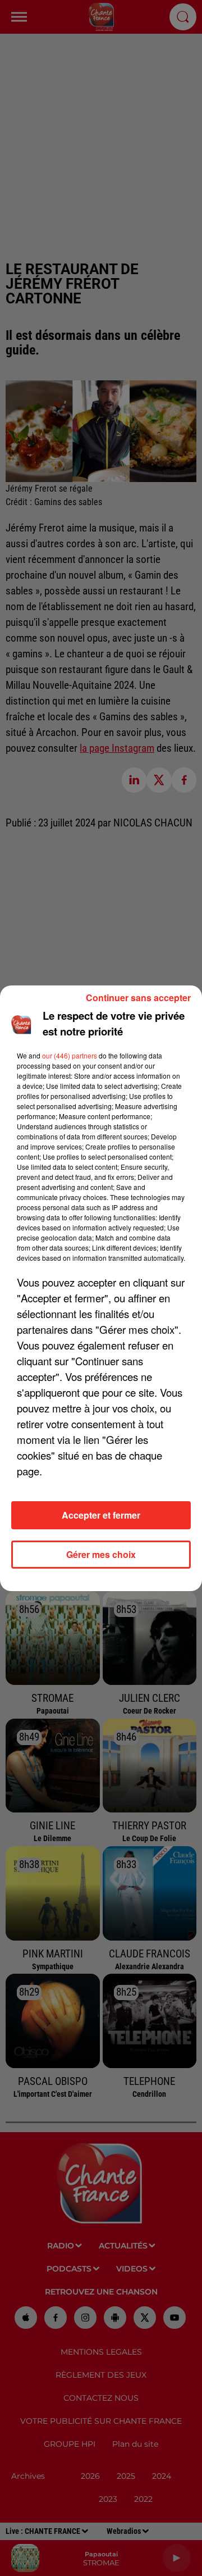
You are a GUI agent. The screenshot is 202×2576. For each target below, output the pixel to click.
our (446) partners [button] (70, 1055)
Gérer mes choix (101, 1554)
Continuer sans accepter (138, 998)
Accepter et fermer (101, 1515)
